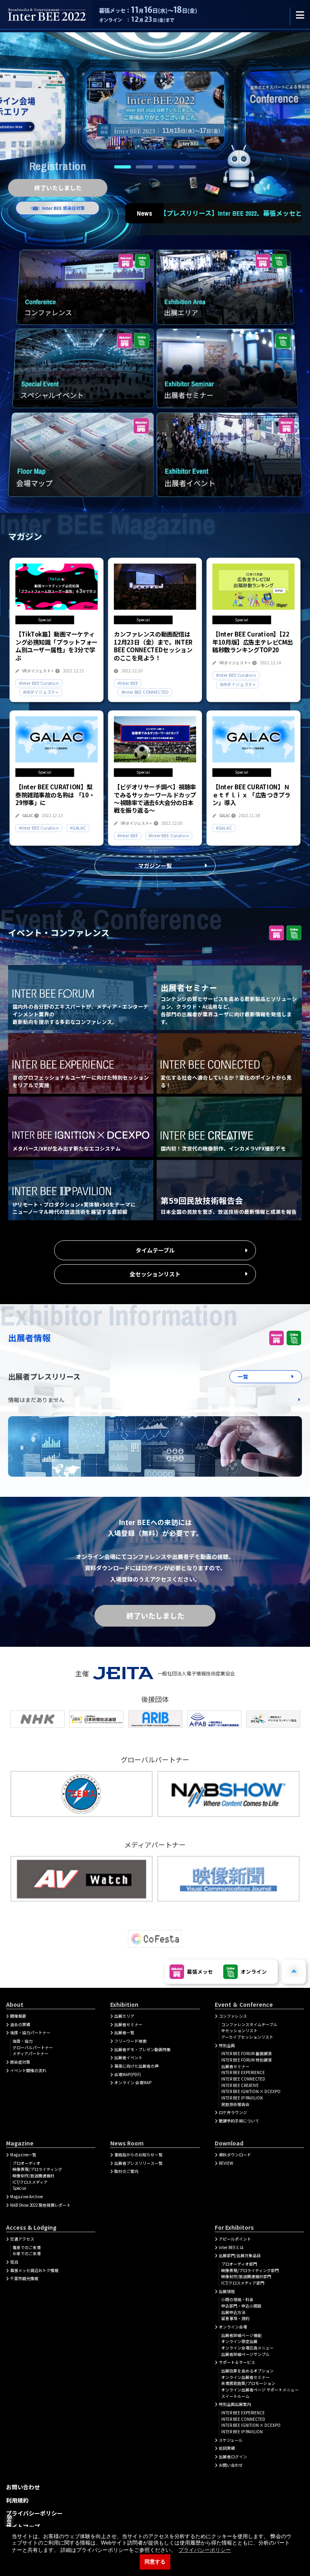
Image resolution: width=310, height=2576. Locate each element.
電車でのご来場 (27, 2247)
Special (19, 2188)
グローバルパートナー (33, 2047)
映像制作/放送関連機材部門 (246, 2276)
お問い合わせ (231, 2465)
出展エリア (124, 2016)
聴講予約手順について (239, 2121)
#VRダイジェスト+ (41, 692)
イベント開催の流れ (28, 2070)
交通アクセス (22, 2239)
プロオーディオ (26, 2163)
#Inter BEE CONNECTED (145, 692)
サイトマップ (23, 2526)
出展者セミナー (128, 2025)
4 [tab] (188, 167)
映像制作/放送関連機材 (34, 2176)
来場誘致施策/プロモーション (248, 2383)
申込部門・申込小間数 (241, 2306)
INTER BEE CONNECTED (243, 2079)
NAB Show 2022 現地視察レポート (40, 2205)
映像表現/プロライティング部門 (250, 2270)
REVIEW (226, 2163)
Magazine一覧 (23, 2155)
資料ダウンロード (235, 2155)
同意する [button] (155, 2562)
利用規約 (17, 2500)
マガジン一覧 (155, 866)
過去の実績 (20, 2025)
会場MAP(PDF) (128, 2075)
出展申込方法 (233, 2312)
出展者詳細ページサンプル (245, 2354)
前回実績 (227, 2448)
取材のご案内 (126, 2171)
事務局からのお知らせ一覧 (138, 2155)
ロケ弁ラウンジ (233, 2112)
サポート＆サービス (237, 2362)
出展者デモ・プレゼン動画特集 (142, 2050)
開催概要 (18, 2016)
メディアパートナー (30, 2054)
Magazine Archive (26, 2197)
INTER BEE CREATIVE (240, 2085)
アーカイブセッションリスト (247, 2037)
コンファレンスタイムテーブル (249, 2025)
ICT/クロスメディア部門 (243, 2283)
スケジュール (231, 2440)
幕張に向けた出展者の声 (136, 2066)
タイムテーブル (155, 1250)
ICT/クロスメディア (30, 2182)
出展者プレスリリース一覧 (138, 2163)
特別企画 (227, 2045)
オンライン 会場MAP (133, 2083)
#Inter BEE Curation (39, 683)
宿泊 (14, 2262)
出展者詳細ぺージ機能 (241, 2335)
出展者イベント (128, 2058)
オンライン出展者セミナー (245, 2377)
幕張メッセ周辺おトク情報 (34, 2270)
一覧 (243, 1376)
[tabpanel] (155, 111)
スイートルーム (235, 2396)
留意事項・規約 (235, 2318)
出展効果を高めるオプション (247, 2371)
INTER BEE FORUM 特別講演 (246, 2060)
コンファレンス (233, 2016)
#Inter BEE (128, 683)
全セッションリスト (155, 1274)
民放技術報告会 (235, 2104)
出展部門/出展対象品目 (240, 2256)
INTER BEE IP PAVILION (242, 2098)
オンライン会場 (233, 2327)
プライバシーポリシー (34, 2513)
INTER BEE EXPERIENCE (243, 2072)
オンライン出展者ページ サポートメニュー (260, 2390)
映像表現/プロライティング (37, 2169)
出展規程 (227, 2291)
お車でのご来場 (27, 2253)
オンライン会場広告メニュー (247, 2348)
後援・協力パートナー (30, 2033)
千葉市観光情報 (24, 2278)
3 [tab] (166, 167)
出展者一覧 (124, 2033)
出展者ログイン (233, 2457)
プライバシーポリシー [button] (205, 2550)
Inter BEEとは (231, 2247)
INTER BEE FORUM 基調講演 (246, 2054)
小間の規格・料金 (237, 2299)
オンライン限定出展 (239, 2341)
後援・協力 (23, 2041)
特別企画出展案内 (235, 2404)
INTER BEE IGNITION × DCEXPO (251, 2091)
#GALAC (78, 828)
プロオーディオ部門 (239, 2264)
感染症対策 (20, 2062)
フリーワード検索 (130, 2041)
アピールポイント (235, 2239)
